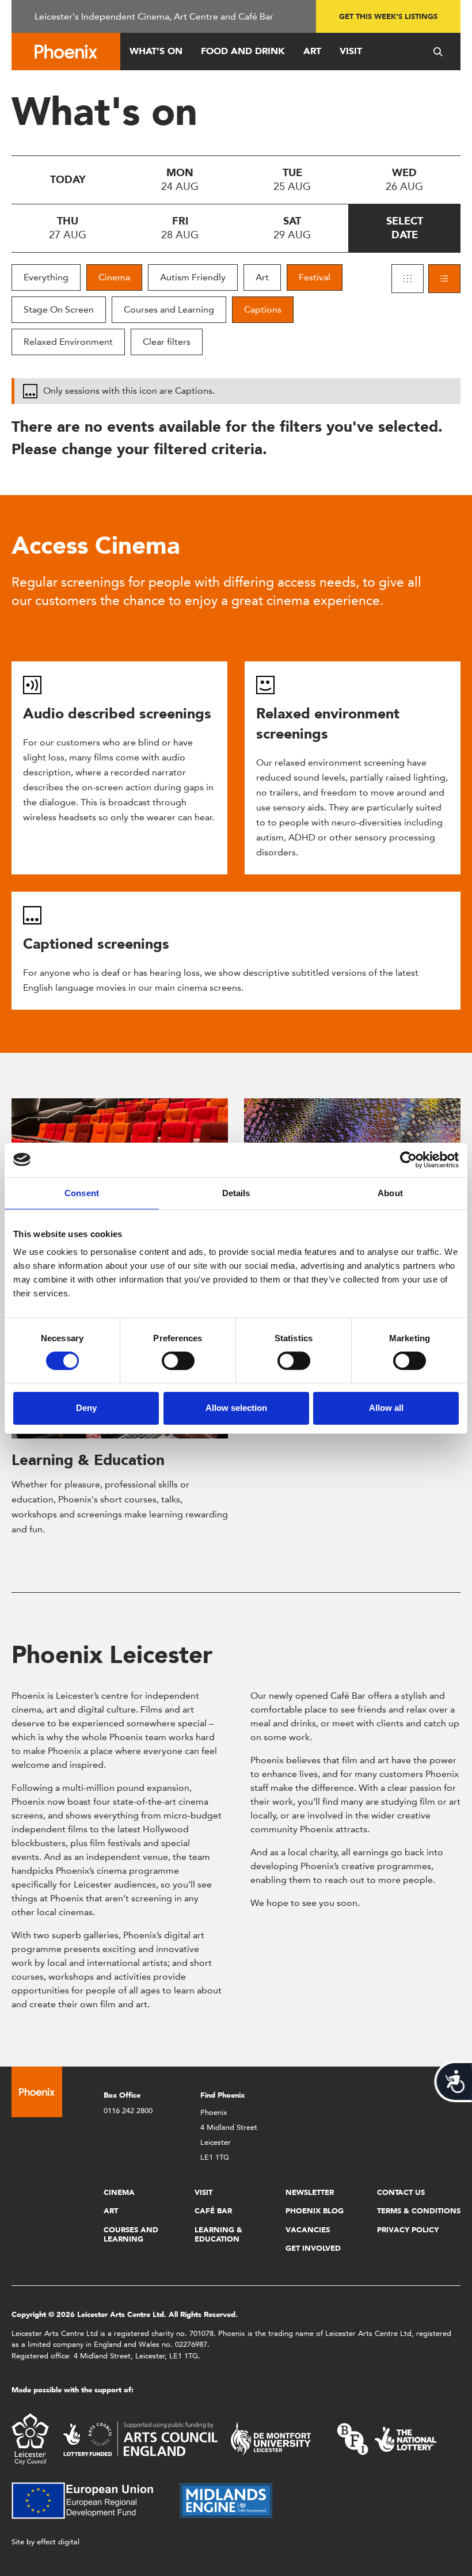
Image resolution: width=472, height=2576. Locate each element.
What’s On (156, 51)
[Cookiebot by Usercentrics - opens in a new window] (408, 1159)
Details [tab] (236, 1192)
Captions (263, 309)
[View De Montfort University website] (271, 2438)
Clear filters (167, 342)
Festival (315, 277)
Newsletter (310, 2192)
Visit (351, 51)
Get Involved (313, 2248)
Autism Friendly (193, 277)
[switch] (178, 1361)
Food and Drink (243, 51)
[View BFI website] (387, 2438)
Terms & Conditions (419, 2211)
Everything (46, 277)
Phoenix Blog (315, 2211)
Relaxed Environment (68, 342)
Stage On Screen (59, 309)
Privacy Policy (408, 2230)
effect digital (58, 2542)
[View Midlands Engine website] (226, 2500)
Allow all (386, 1408)
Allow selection (236, 1408)
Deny (86, 1408)
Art (312, 51)
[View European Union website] (89, 2500)
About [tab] (390, 1192)
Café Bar (213, 2211)
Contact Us (401, 2192)
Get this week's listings (388, 16)
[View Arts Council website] (140, 2438)
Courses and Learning (169, 309)
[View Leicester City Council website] (30, 2438)
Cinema (114, 277)
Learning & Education (88, 1460)
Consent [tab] (82, 1192)
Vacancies (308, 2230)
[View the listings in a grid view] (408, 279)
